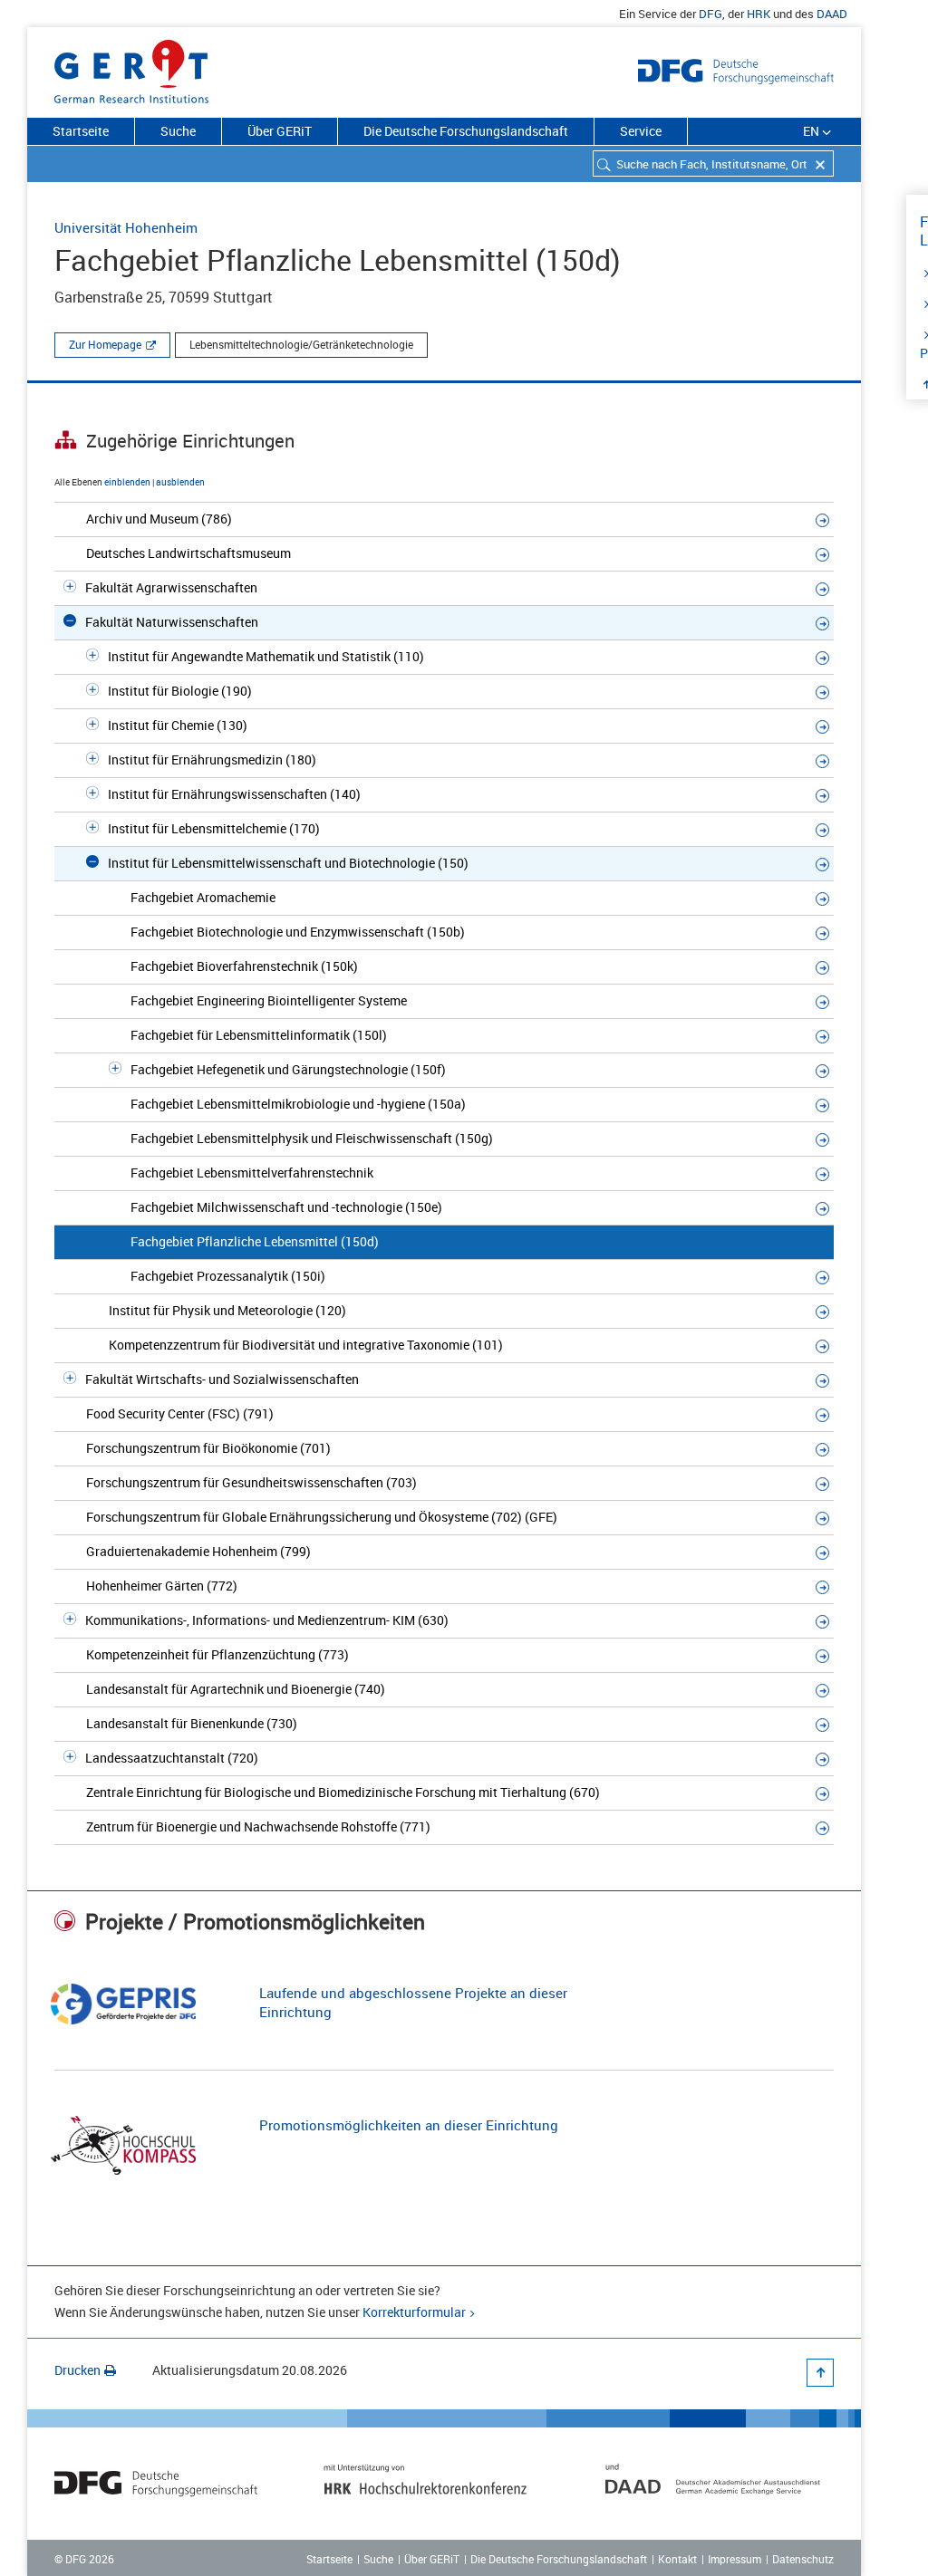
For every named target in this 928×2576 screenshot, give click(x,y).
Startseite (81, 131)
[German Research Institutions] (131, 68)
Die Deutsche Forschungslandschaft (466, 131)
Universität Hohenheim (126, 227)
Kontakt (677, 2559)
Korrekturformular (414, 2312)
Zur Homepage (105, 344)
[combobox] (713, 163)
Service (641, 131)
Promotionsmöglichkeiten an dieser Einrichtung (409, 2125)
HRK (759, 14)
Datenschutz (803, 2559)
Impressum (735, 2559)
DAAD (832, 14)
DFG (710, 14)
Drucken (77, 2370)
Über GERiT (280, 131)
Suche (178, 131)
